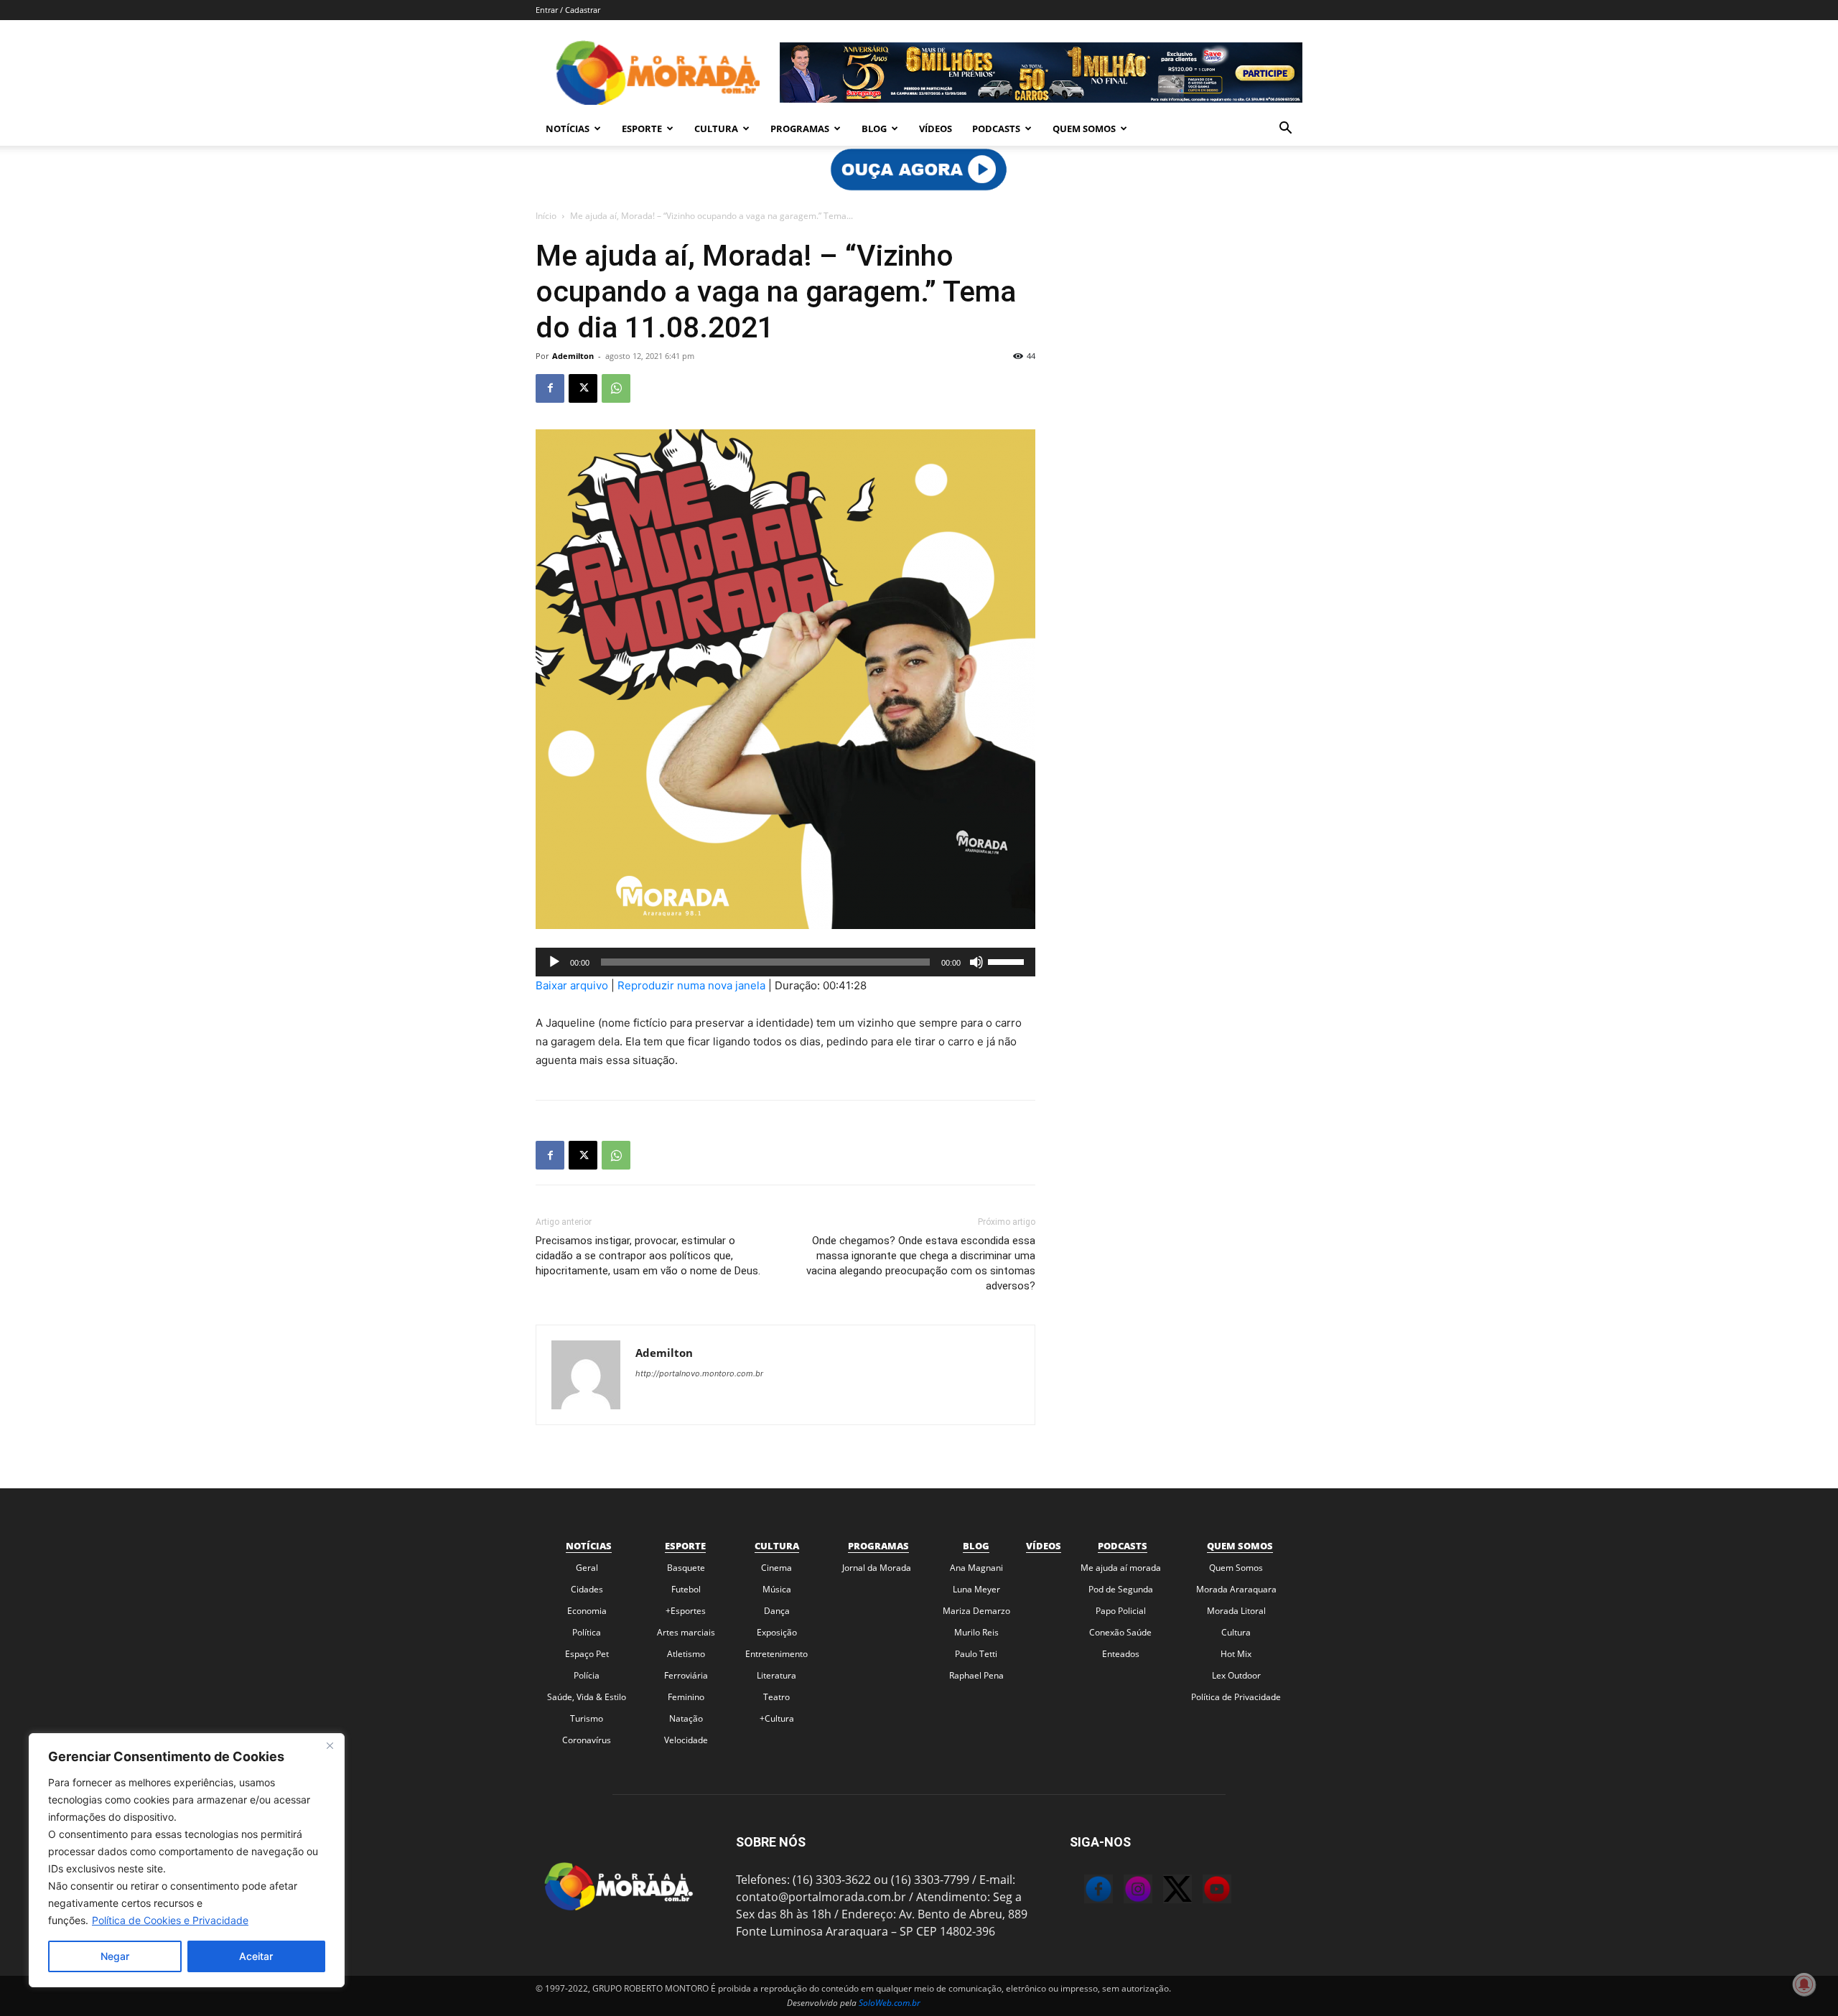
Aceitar (256, 1956)
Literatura (776, 1675)
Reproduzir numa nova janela (691, 985)
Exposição (777, 1632)
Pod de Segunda (1121, 1589)
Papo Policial (1121, 1611)
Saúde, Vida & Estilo (587, 1697)
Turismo (587, 1718)
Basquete (686, 1568)
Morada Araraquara (1236, 1589)
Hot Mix (1236, 1654)
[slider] (1008, 961)
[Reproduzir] (554, 962)
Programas (800, 129)
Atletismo (686, 1654)
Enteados (1121, 1654)
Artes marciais (686, 1632)
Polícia (587, 1675)
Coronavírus (587, 1740)
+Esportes (686, 1611)
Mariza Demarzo (976, 1611)
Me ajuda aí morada (1121, 1568)
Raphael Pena (976, 1675)
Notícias (568, 129)
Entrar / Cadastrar (568, 10)
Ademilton (573, 356)
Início (546, 216)
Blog (874, 129)
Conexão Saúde (1120, 1632)
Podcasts (996, 129)
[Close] (330, 1745)
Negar (115, 1956)
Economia (587, 1611)
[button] (1285, 129)
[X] (583, 388)
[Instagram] (1124, 1891)
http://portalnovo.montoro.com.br (699, 1373)
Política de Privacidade (1236, 1697)
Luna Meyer (976, 1589)
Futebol (686, 1589)
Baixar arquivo (572, 985)
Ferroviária (686, 1675)
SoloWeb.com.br (890, 2003)
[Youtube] (1203, 1891)
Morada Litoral (1236, 1611)
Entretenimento (776, 1654)
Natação (686, 1718)
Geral (587, 1568)
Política (587, 1632)
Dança (777, 1611)
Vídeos (936, 129)
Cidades (587, 1589)
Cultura (716, 129)
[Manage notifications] (1804, 1984)
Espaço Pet (587, 1654)
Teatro (776, 1697)
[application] (785, 962)
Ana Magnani (976, 1568)
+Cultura (777, 1718)
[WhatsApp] (616, 388)
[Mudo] (976, 962)
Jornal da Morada (877, 1568)
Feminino (686, 1697)
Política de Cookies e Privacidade (170, 1920)
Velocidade (686, 1740)
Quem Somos (1084, 129)
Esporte (642, 129)
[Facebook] (550, 388)
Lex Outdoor (1236, 1675)
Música (777, 1589)
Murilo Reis (976, 1632)
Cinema (776, 1568)
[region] (187, 1860)
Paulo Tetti (976, 1654)
